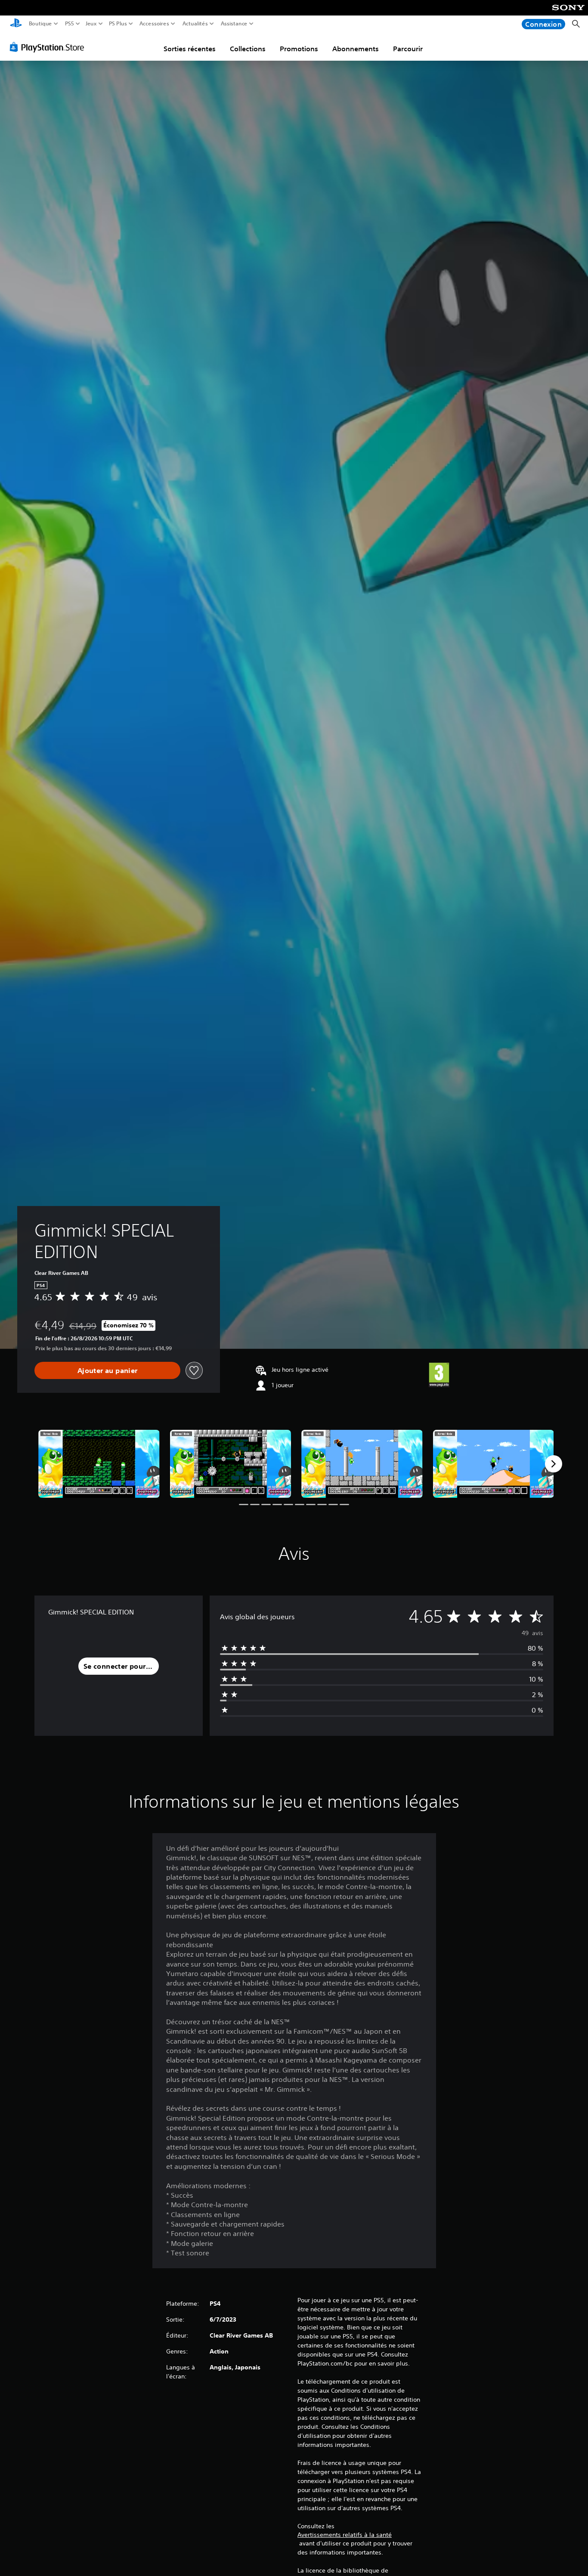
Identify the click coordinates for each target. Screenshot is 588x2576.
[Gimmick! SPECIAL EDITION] (99, 1464)
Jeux (91, 24)
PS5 (70, 24)
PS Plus (118, 24)
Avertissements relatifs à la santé (345, 2535)
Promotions (299, 49)
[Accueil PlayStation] (16, 24)
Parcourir (408, 49)
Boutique (40, 24)
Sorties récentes (190, 49)
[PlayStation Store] (49, 47)
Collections (248, 49)
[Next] (554, 1464)
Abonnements (356, 49)
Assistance (234, 24)
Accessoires (154, 24)
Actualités (195, 24)
